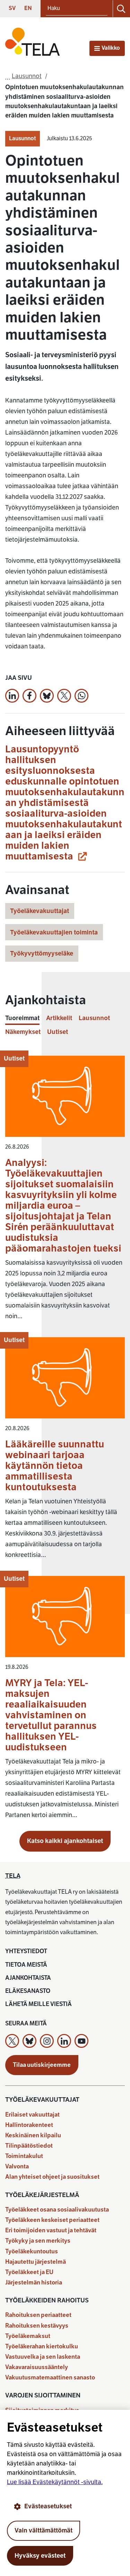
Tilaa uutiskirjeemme (42, 2065)
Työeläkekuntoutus (32, 2251)
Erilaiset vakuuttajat (32, 2115)
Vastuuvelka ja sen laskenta (43, 2357)
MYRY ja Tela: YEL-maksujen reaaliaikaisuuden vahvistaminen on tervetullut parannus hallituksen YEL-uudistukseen (51, 1715)
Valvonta (17, 2166)
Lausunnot (23, 139)
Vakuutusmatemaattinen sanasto (50, 2378)
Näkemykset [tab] (23, 1032)
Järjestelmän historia (34, 2283)
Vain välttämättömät (44, 2530)
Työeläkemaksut (28, 2336)
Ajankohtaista (28, 1978)
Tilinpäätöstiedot (29, 2146)
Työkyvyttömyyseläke (42, 953)
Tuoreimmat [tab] (22, 1018)
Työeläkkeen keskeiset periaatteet (52, 2220)
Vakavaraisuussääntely (37, 2367)
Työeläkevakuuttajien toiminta (54, 932)
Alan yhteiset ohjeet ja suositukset (52, 2177)
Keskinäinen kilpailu (33, 2135)
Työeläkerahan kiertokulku (42, 2346)
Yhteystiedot (26, 1951)
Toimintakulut (24, 2156)
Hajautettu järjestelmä (36, 2262)
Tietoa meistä (26, 1965)
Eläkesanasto (28, 1991)
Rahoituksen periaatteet (38, 2315)
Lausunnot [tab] (94, 1018)
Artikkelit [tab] (59, 1018)
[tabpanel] (65, 1441)
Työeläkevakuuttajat (40, 911)
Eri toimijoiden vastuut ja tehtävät (51, 2230)
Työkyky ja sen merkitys (38, 2241)
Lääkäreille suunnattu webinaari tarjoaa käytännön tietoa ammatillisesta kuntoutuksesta (55, 1466)
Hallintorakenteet (29, 2125)
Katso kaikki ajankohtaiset (65, 1841)
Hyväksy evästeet (40, 2556)
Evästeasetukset (48, 2506)
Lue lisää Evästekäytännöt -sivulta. (55, 2482)
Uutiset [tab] (58, 1032)
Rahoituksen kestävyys (37, 2326)
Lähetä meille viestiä (38, 2004)
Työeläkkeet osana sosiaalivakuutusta (57, 2210)
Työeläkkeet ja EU (29, 2272)
